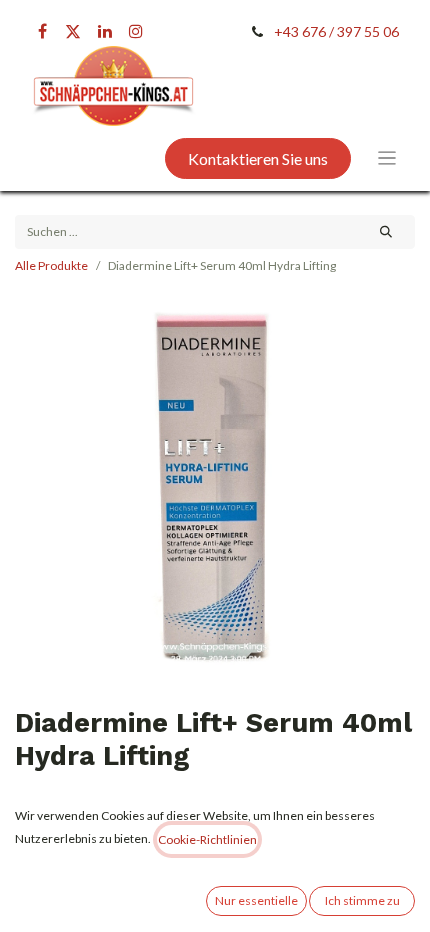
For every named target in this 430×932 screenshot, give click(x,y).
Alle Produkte (51, 265)
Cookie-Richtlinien (207, 839)
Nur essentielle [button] (256, 900)
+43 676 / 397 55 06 (336, 31)
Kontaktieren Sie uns (258, 158)
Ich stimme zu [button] (362, 900)
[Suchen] (386, 232)
